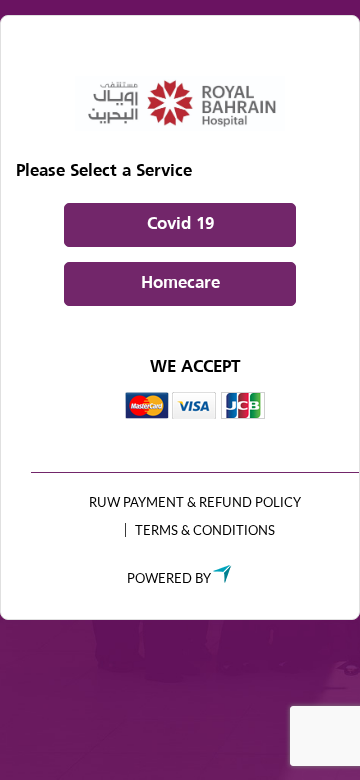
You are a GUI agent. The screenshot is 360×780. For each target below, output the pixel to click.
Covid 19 (180, 224)
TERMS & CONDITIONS (205, 530)
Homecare (180, 283)
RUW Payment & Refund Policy (195, 502)
